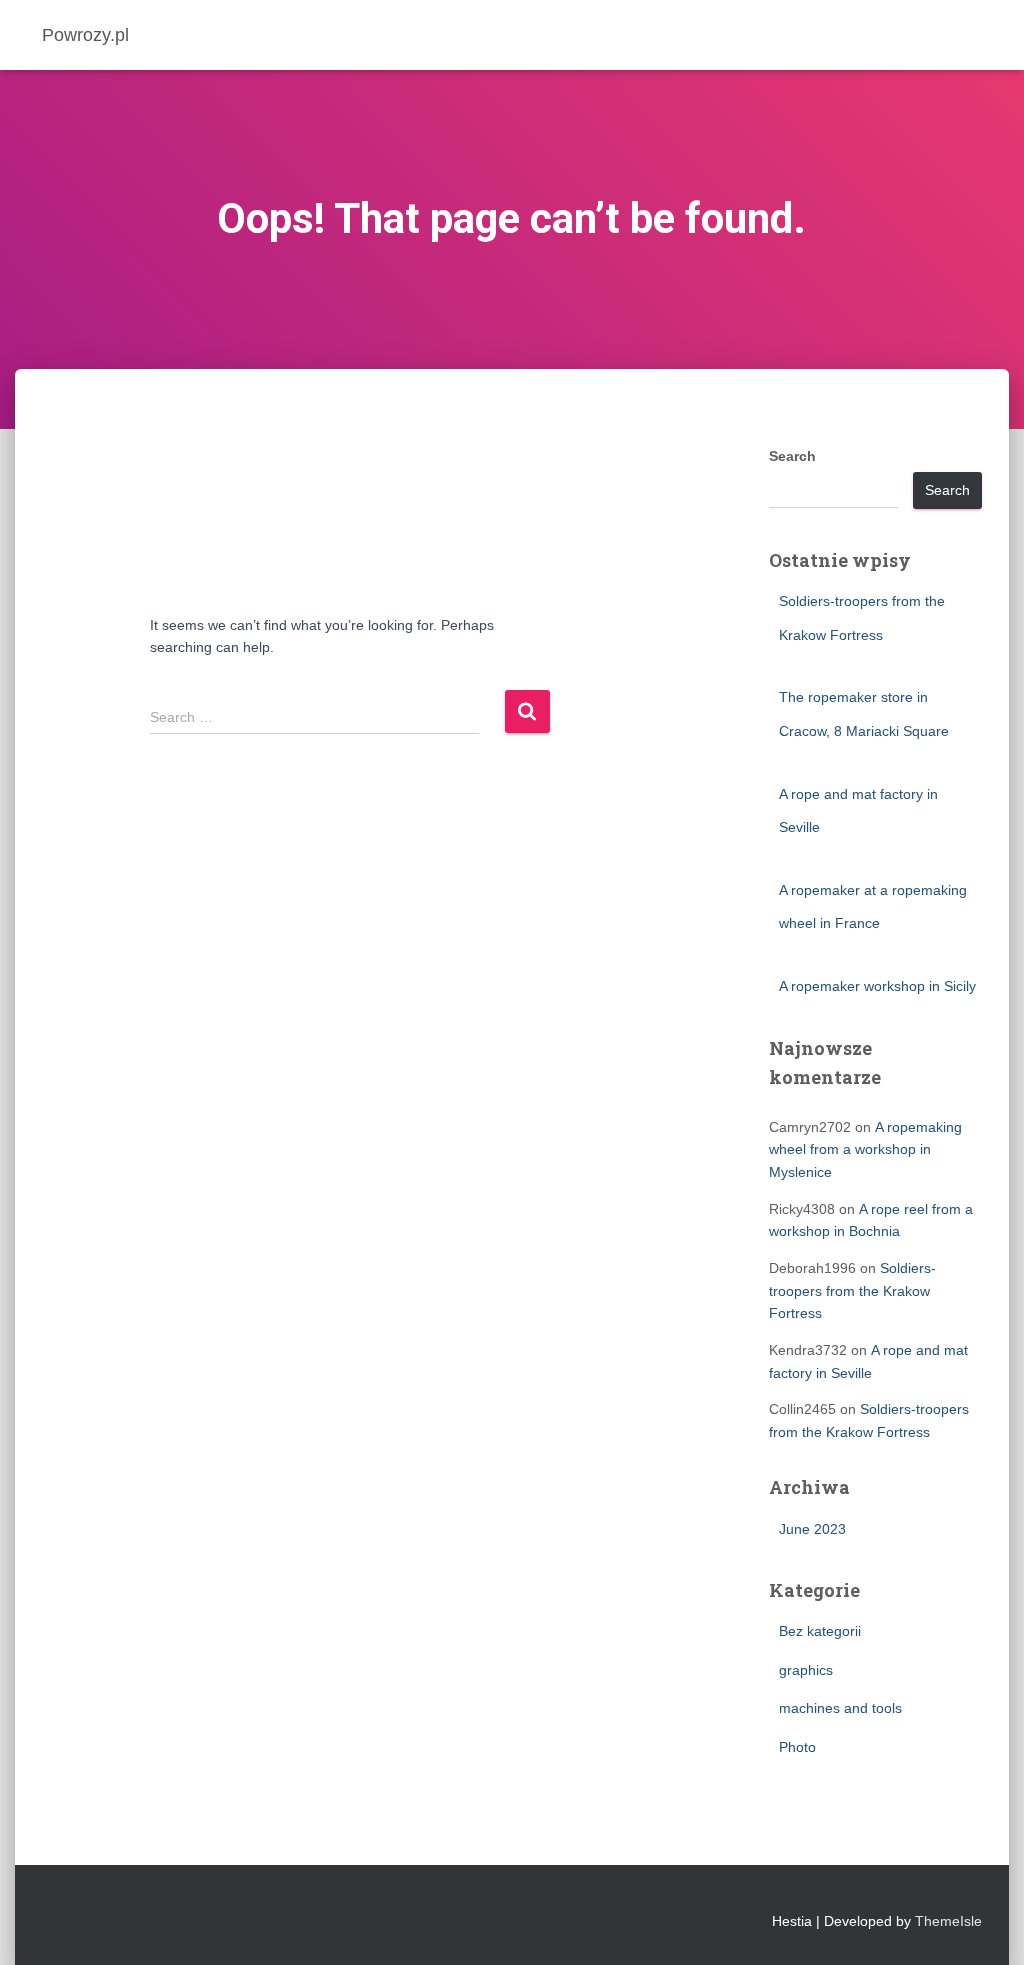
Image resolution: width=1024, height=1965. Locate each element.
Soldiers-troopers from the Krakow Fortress (852, 1290)
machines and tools (840, 1708)
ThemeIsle (948, 1921)
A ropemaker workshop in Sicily (877, 986)
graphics (806, 1670)
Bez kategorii (820, 1631)
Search (792, 456)
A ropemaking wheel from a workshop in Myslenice (865, 1149)
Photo (797, 1747)
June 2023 (812, 1529)
